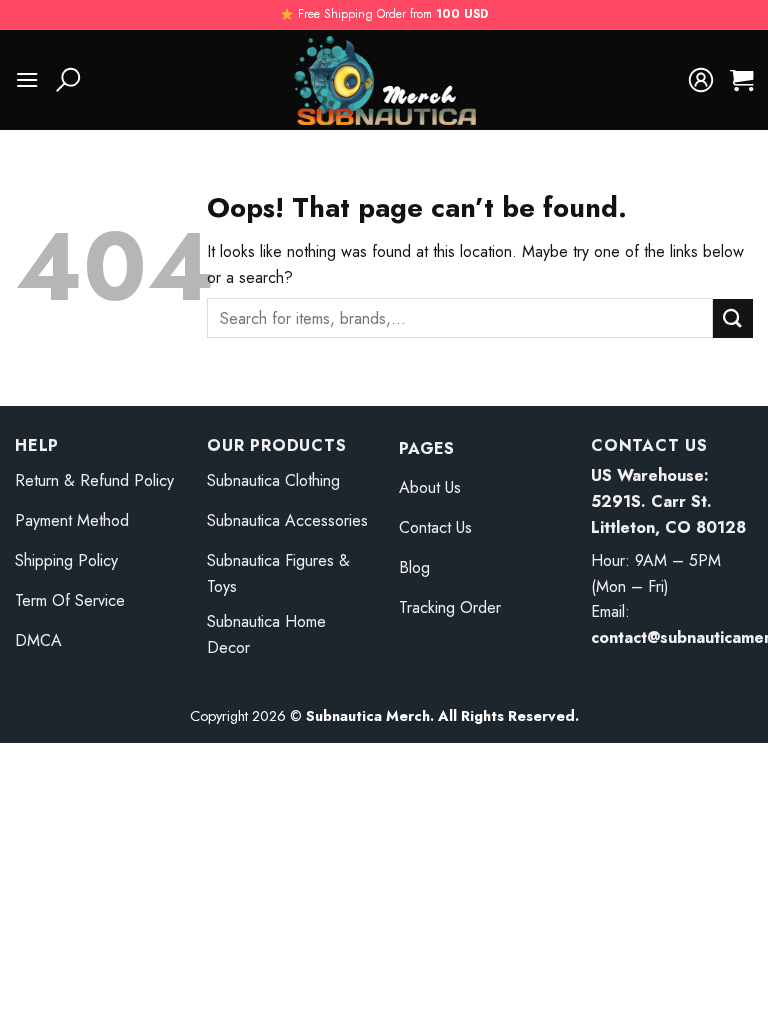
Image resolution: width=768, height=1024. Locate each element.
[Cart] (741, 80)
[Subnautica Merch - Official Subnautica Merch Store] (384, 80)
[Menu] (27, 79)
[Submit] (733, 318)
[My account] (701, 80)
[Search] (68, 80)
